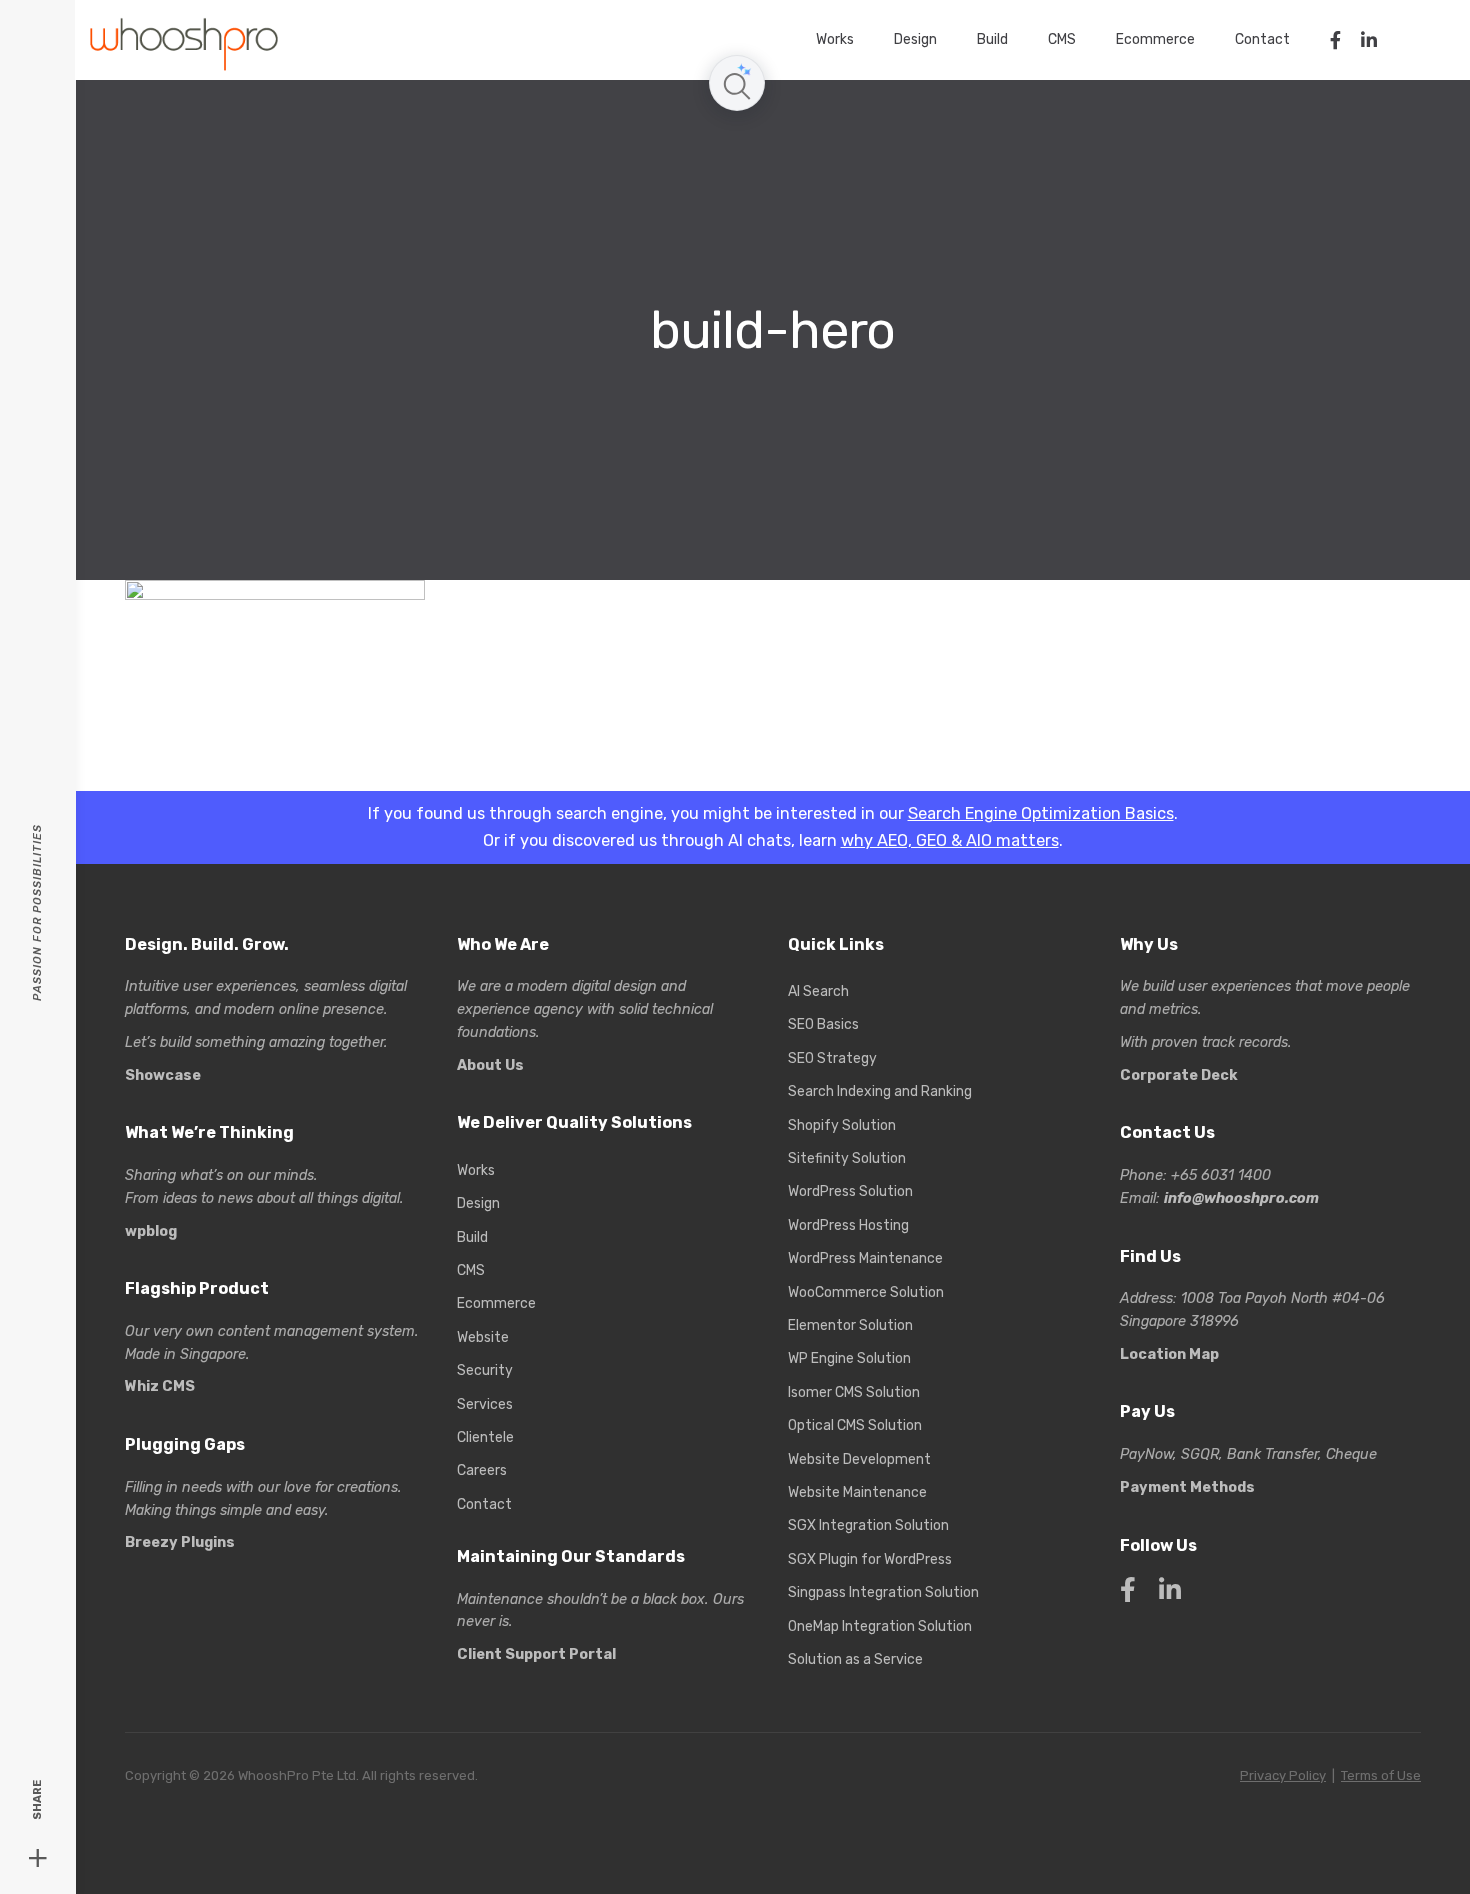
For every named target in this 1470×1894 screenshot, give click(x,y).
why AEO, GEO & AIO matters (950, 840)
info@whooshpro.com (1241, 1198)
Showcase (163, 1075)
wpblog (151, 1231)
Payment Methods (1187, 1487)
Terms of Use (1381, 1775)
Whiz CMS (160, 1386)
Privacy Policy (1283, 1775)
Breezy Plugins (180, 1542)
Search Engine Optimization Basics (1041, 813)
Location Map (1169, 1354)
